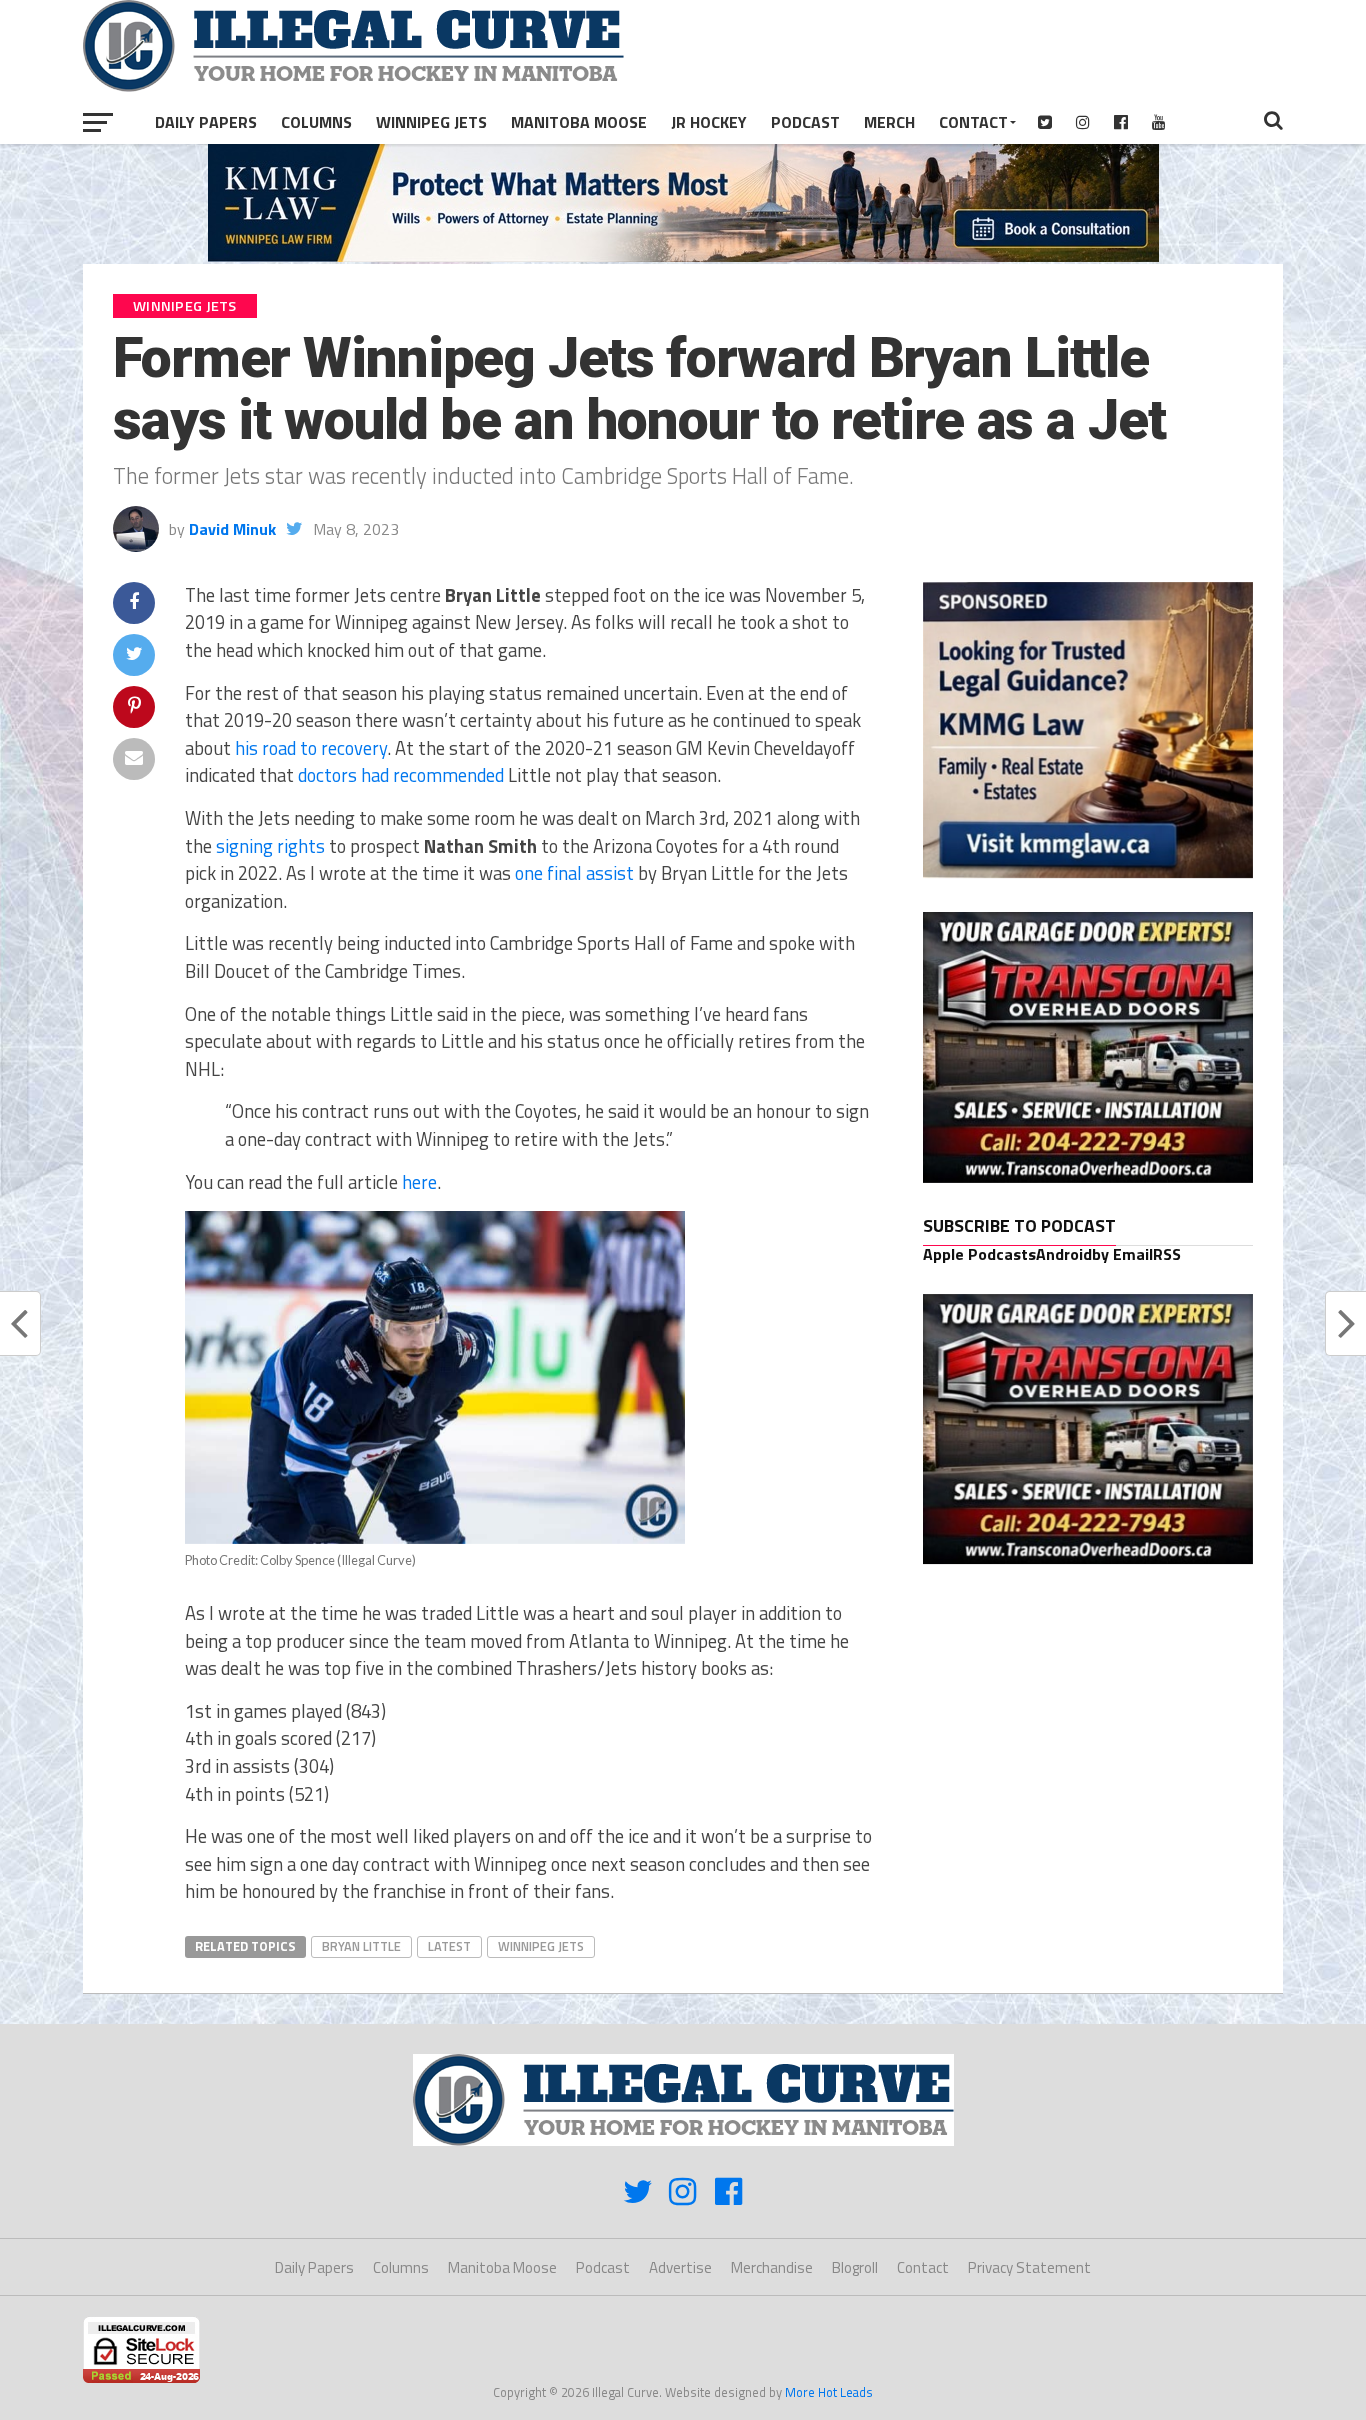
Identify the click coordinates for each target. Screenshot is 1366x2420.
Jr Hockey (709, 122)
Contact (973, 122)
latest (449, 1946)
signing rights (270, 846)
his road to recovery (311, 748)
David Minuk (232, 529)
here (419, 1182)
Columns (316, 122)
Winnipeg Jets (431, 122)
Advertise (680, 2267)
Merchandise (772, 2267)
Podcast (805, 122)
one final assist (574, 873)
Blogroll (855, 2267)
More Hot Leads (829, 2392)
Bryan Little (361, 1946)
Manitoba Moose (579, 122)
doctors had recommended (401, 775)
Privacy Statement (1029, 2267)
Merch (889, 122)
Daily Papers (206, 122)
